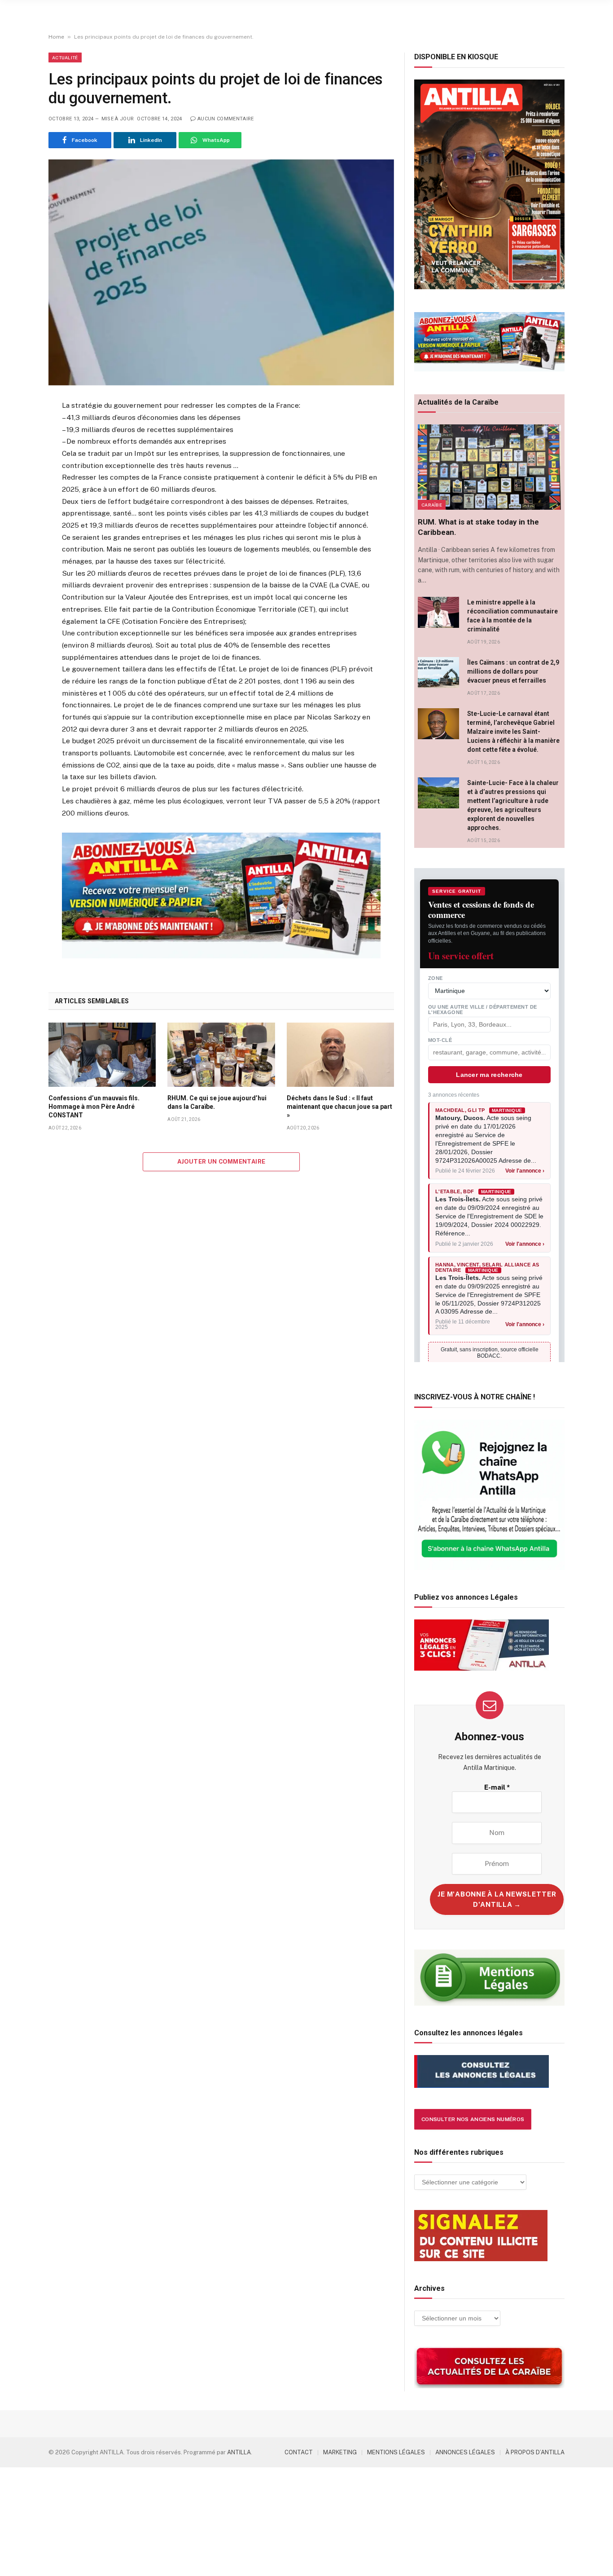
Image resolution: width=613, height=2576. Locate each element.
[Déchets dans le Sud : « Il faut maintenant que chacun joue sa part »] (340, 1054)
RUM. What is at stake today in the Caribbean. (478, 527)
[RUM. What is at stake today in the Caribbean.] (489, 467)
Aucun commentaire (226, 119)
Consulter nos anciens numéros (473, 2119)
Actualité (65, 57)
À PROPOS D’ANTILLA (535, 2452)
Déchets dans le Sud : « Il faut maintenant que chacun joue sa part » (339, 1107)
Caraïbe (432, 505)
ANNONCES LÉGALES (465, 2452)
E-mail (497, 1787)
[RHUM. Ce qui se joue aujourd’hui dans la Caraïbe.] (221, 1054)
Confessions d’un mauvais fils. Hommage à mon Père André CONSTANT (94, 1107)
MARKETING (340, 2452)
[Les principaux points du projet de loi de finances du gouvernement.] (221, 272)
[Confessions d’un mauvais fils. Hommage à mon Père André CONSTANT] (102, 1054)
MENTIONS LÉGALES (396, 2452)
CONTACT (299, 2452)
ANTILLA (239, 2452)
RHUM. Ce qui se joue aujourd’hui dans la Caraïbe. (217, 1102)
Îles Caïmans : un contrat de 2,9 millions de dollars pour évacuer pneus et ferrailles (513, 671)
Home (56, 37)
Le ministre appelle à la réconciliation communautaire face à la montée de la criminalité (512, 616)
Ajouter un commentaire (221, 1162)
